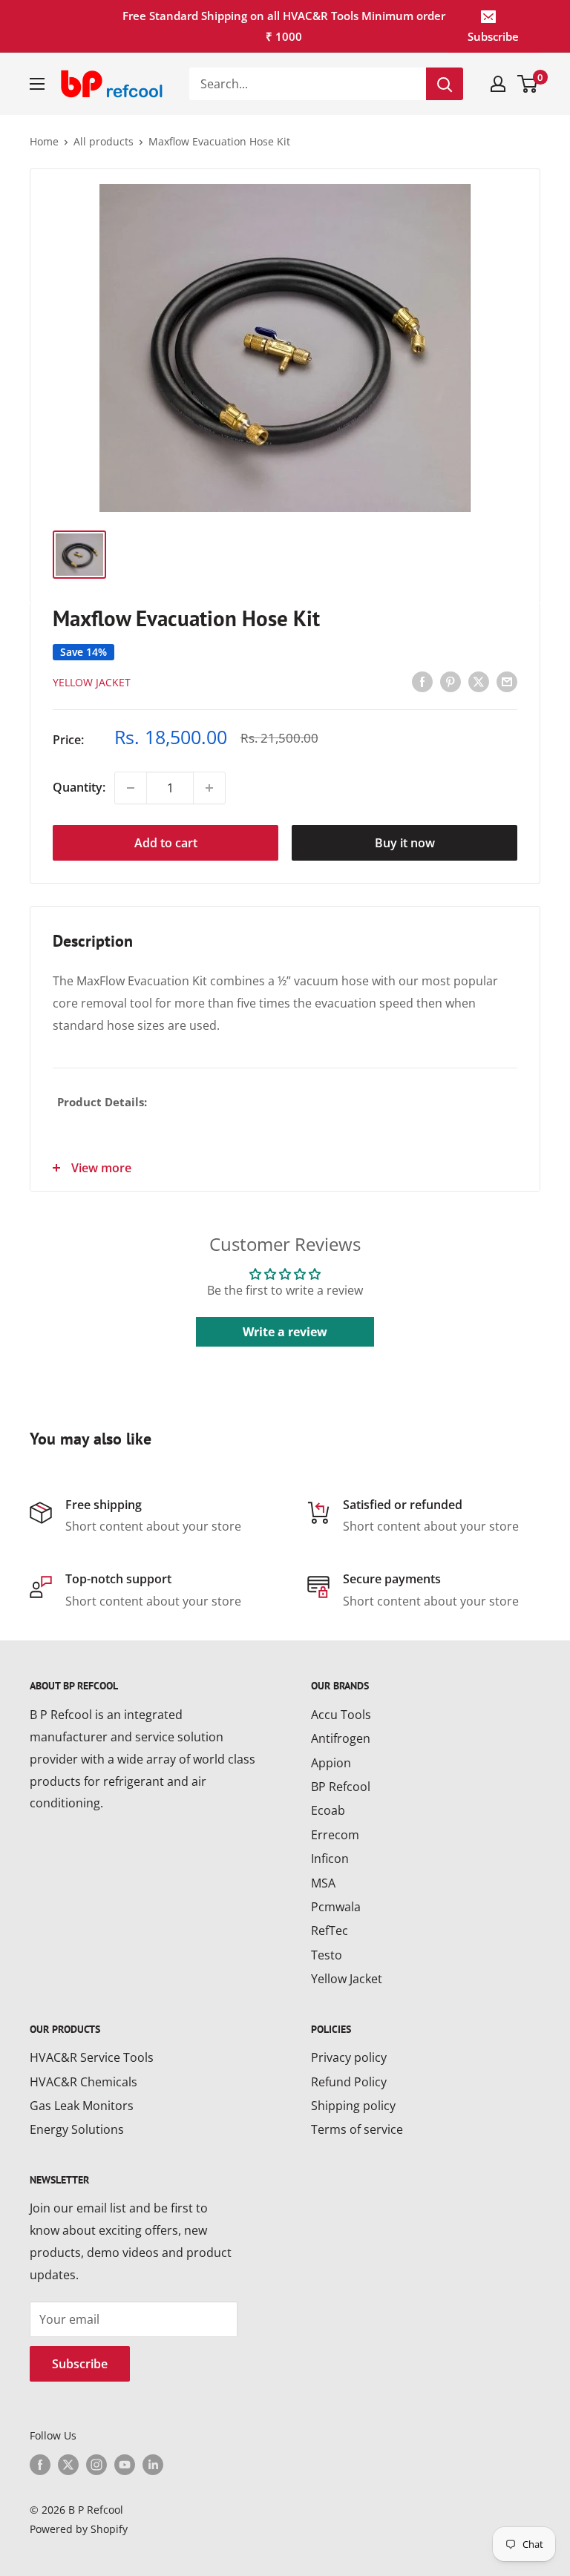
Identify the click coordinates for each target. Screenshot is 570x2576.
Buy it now (405, 843)
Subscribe (493, 36)
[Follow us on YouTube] (125, 2464)
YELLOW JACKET (92, 682)
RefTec (330, 1931)
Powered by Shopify (79, 2529)
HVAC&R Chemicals (83, 2082)
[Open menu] (37, 84)
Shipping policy (353, 2106)
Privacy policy (349, 2057)
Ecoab (328, 1810)
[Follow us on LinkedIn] (153, 2464)
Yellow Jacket (347, 1979)
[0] (528, 84)
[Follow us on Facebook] (40, 2464)
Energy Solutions (77, 2129)
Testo (327, 1955)
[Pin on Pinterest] (451, 682)
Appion (331, 1763)
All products (104, 141)
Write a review (285, 1332)
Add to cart (166, 843)
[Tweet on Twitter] (479, 682)
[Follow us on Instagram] (96, 2464)
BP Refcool (341, 1787)
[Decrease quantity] (131, 788)
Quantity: (79, 787)
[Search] (445, 84)
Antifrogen (341, 1738)
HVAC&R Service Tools (92, 2057)
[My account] (498, 84)
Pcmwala (336, 1907)
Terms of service (357, 2129)
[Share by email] (507, 682)
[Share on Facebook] (422, 682)
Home (44, 141)
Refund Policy (349, 2082)
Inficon (330, 1859)
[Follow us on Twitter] (68, 2464)
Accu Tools (341, 1715)
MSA (323, 1883)
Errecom (335, 1835)
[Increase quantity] (209, 788)
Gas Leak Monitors (82, 2106)
